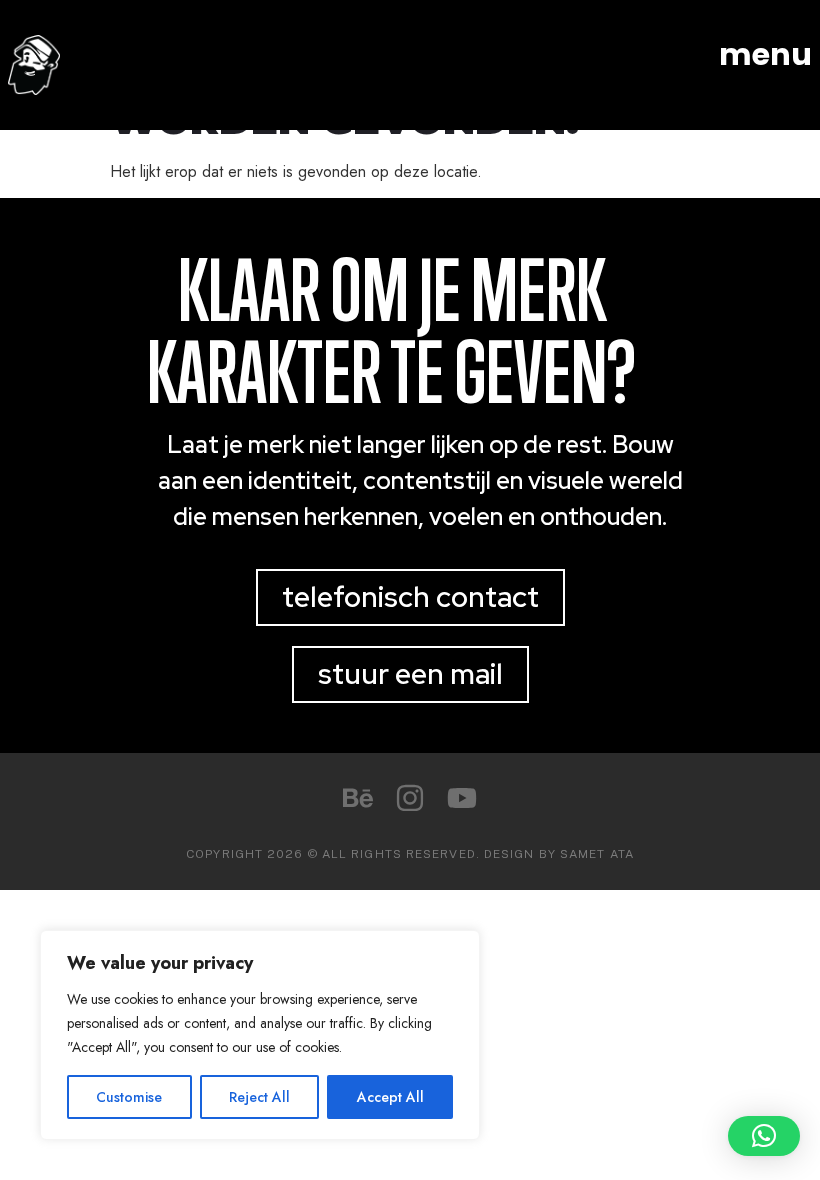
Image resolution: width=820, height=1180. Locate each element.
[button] (764, 1136)
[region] (260, 1035)
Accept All (390, 1097)
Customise (129, 1097)
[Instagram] (410, 798)
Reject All (259, 1097)
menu (765, 54)
